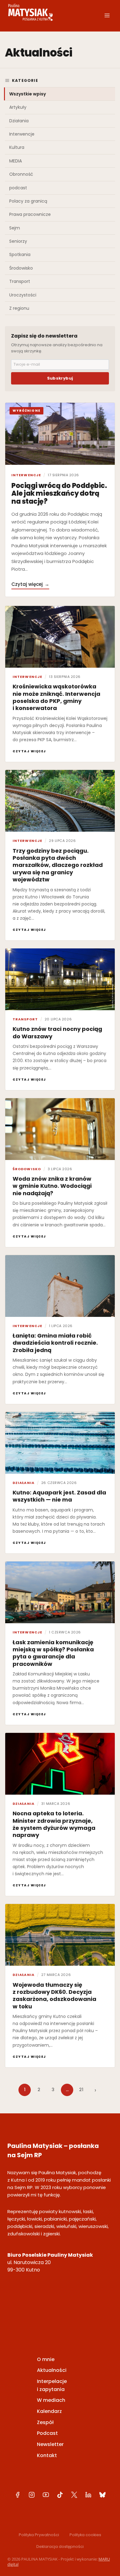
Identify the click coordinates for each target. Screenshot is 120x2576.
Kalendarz (49, 2411)
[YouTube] (46, 2495)
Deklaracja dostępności (60, 2547)
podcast (18, 188)
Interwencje (22, 134)
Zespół (45, 2422)
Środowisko (21, 268)
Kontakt (47, 2455)
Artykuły (18, 107)
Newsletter (50, 2444)
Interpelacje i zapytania (52, 2385)
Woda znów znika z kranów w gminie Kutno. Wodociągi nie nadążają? (52, 1186)
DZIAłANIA (24, 1483)
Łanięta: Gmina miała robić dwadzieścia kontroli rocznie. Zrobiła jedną (55, 1343)
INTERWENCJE (26, 475)
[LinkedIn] (88, 2495)
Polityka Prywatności (39, 2535)
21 (81, 2090)
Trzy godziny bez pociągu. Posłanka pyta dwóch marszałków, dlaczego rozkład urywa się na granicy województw (58, 865)
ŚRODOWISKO (27, 1169)
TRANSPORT (25, 1019)
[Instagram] (32, 2495)
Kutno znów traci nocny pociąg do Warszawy (57, 1032)
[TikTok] (60, 2495)
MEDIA (16, 161)
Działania (19, 121)
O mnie (46, 2359)
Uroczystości (23, 295)
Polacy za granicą (28, 201)
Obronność (21, 174)
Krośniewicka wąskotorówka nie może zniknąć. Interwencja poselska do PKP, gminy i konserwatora (56, 697)
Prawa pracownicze (30, 214)
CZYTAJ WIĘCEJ (29, 751)
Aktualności (52, 2370)
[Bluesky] (102, 2495)
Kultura (17, 147)
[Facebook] (18, 2495)
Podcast (47, 2433)
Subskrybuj (60, 378)
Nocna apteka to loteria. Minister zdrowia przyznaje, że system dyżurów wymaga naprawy (54, 1824)
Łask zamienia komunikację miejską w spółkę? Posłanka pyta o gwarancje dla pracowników (53, 1653)
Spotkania (20, 254)
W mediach (51, 2400)
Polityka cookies (85, 2535)
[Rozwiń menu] (107, 15)
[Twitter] (74, 2495)
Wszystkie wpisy (28, 94)
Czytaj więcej (30, 584)
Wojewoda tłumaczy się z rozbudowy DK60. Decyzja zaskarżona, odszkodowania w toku (54, 1996)
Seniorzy (18, 241)
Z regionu (19, 308)
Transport (20, 281)
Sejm (15, 228)
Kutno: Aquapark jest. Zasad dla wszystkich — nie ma (59, 1496)
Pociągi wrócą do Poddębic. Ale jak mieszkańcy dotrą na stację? (59, 494)
